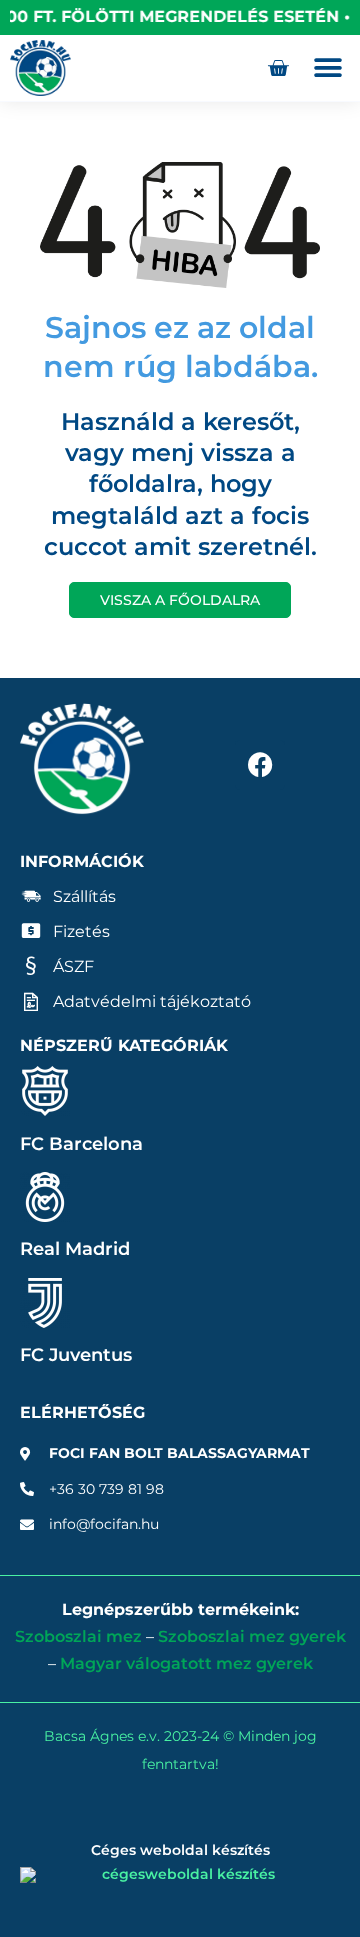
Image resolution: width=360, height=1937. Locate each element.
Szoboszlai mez (78, 1636)
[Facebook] (260, 765)
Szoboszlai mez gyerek (252, 1636)
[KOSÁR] (278, 68)
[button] (327, 68)
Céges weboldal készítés (180, 1850)
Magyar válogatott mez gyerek (186, 1663)
